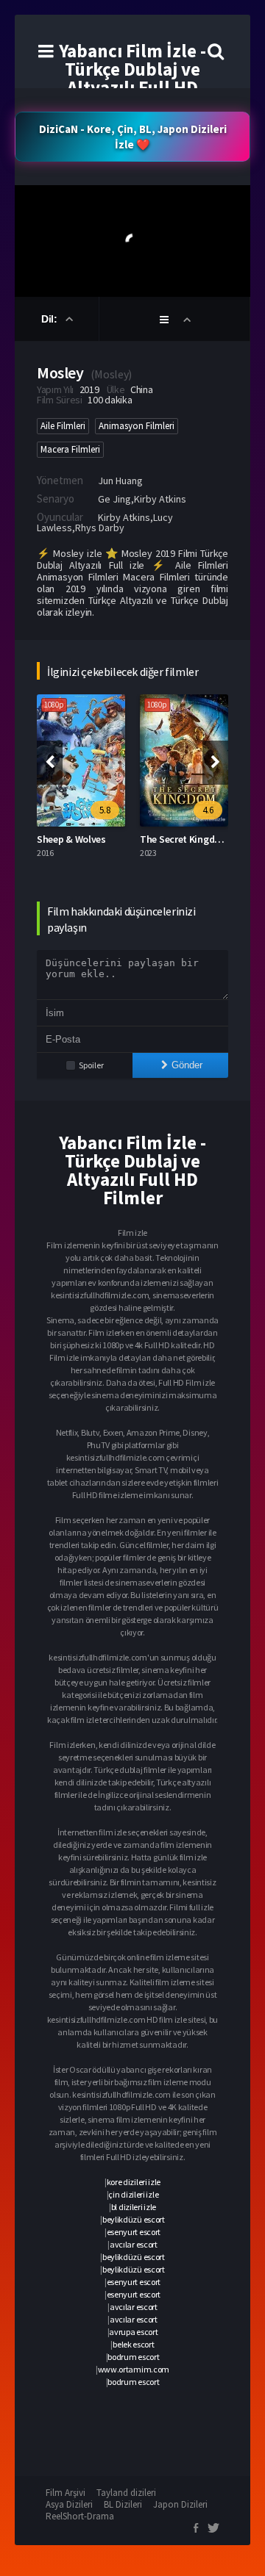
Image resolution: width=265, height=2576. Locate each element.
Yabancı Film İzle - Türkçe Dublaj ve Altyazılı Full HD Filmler (132, 78)
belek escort (133, 2344)
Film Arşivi (66, 2493)
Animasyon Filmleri (137, 426)
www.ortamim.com (134, 2369)
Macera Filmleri (70, 449)
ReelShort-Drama (80, 2516)
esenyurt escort (134, 2232)
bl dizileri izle (134, 2207)
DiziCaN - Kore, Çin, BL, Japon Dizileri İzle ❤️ (133, 137)
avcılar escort (134, 2244)
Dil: (50, 319)
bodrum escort (133, 2357)
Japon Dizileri (180, 2504)
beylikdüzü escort (134, 2219)
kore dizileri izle (134, 2182)
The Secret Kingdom (184, 839)
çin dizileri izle (133, 2194)
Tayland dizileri (126, 2493)
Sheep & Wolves (71, 839)
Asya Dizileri (69, 2504)
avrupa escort (133, 2332)
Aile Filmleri (63, 426)
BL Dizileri (123, 2504)
